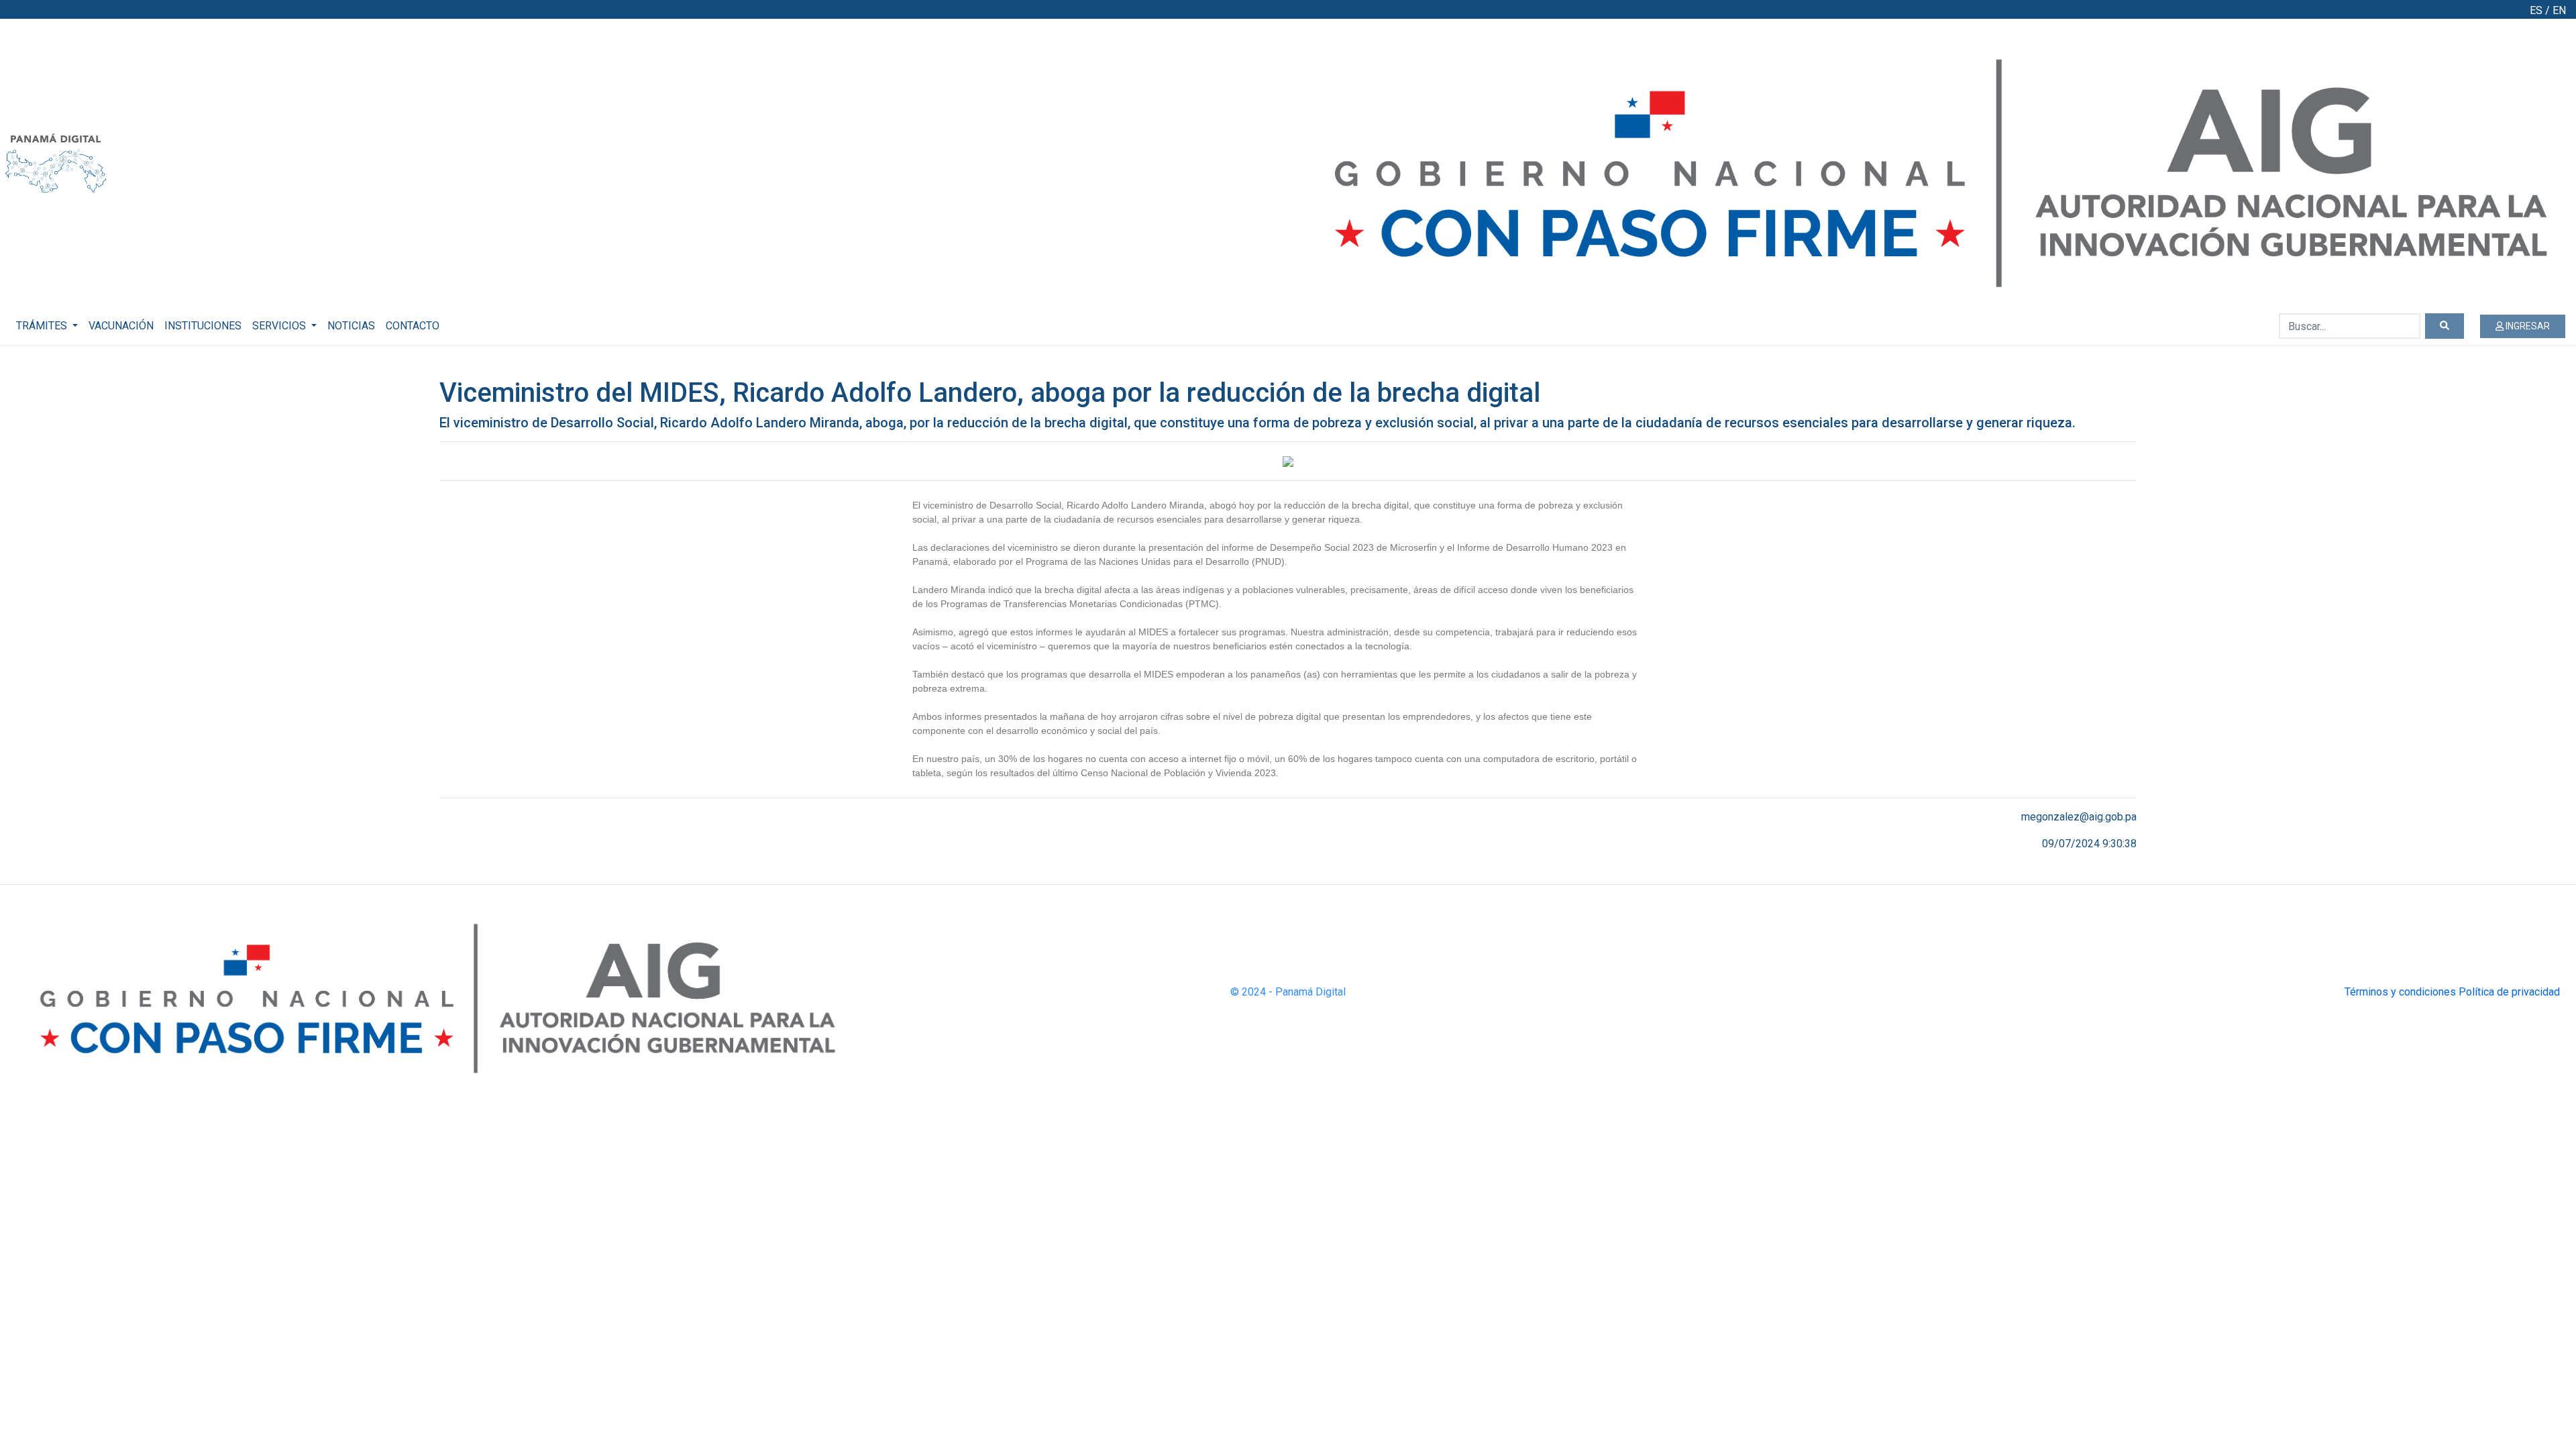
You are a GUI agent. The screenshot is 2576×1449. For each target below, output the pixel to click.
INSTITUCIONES (203, 326)
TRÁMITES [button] (43, 326)
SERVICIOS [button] (280, 326)
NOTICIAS (351, 326)
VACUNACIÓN (121, 326)
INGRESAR (2527, 326)
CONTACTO (413, 326)
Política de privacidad (2509, 992)
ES (2536, 10)
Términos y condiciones (2400, 992)
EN (2559, 10)
